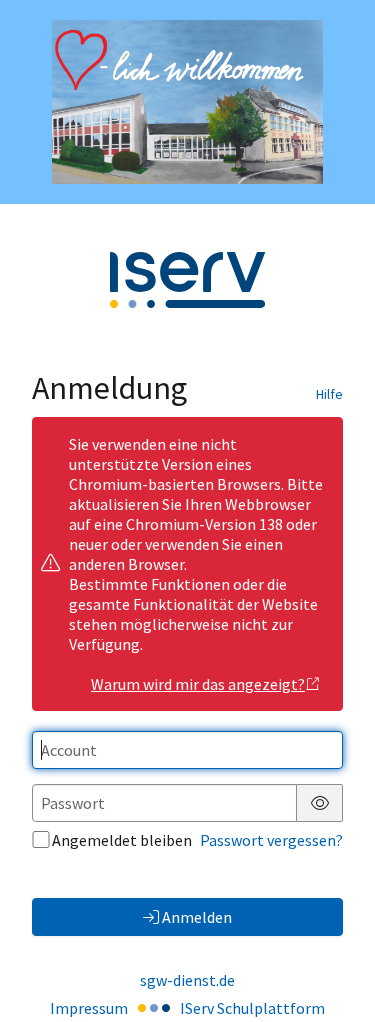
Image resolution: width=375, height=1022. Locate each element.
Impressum (89, 1008)
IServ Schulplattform (252, 1008)
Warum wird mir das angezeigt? (198, 684)
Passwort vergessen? (271, 840)
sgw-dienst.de (187, 980)
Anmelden (197, 917)
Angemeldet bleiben (122, 840)
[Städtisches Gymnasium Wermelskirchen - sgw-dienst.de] (187, 102)
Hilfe (329, 394)
